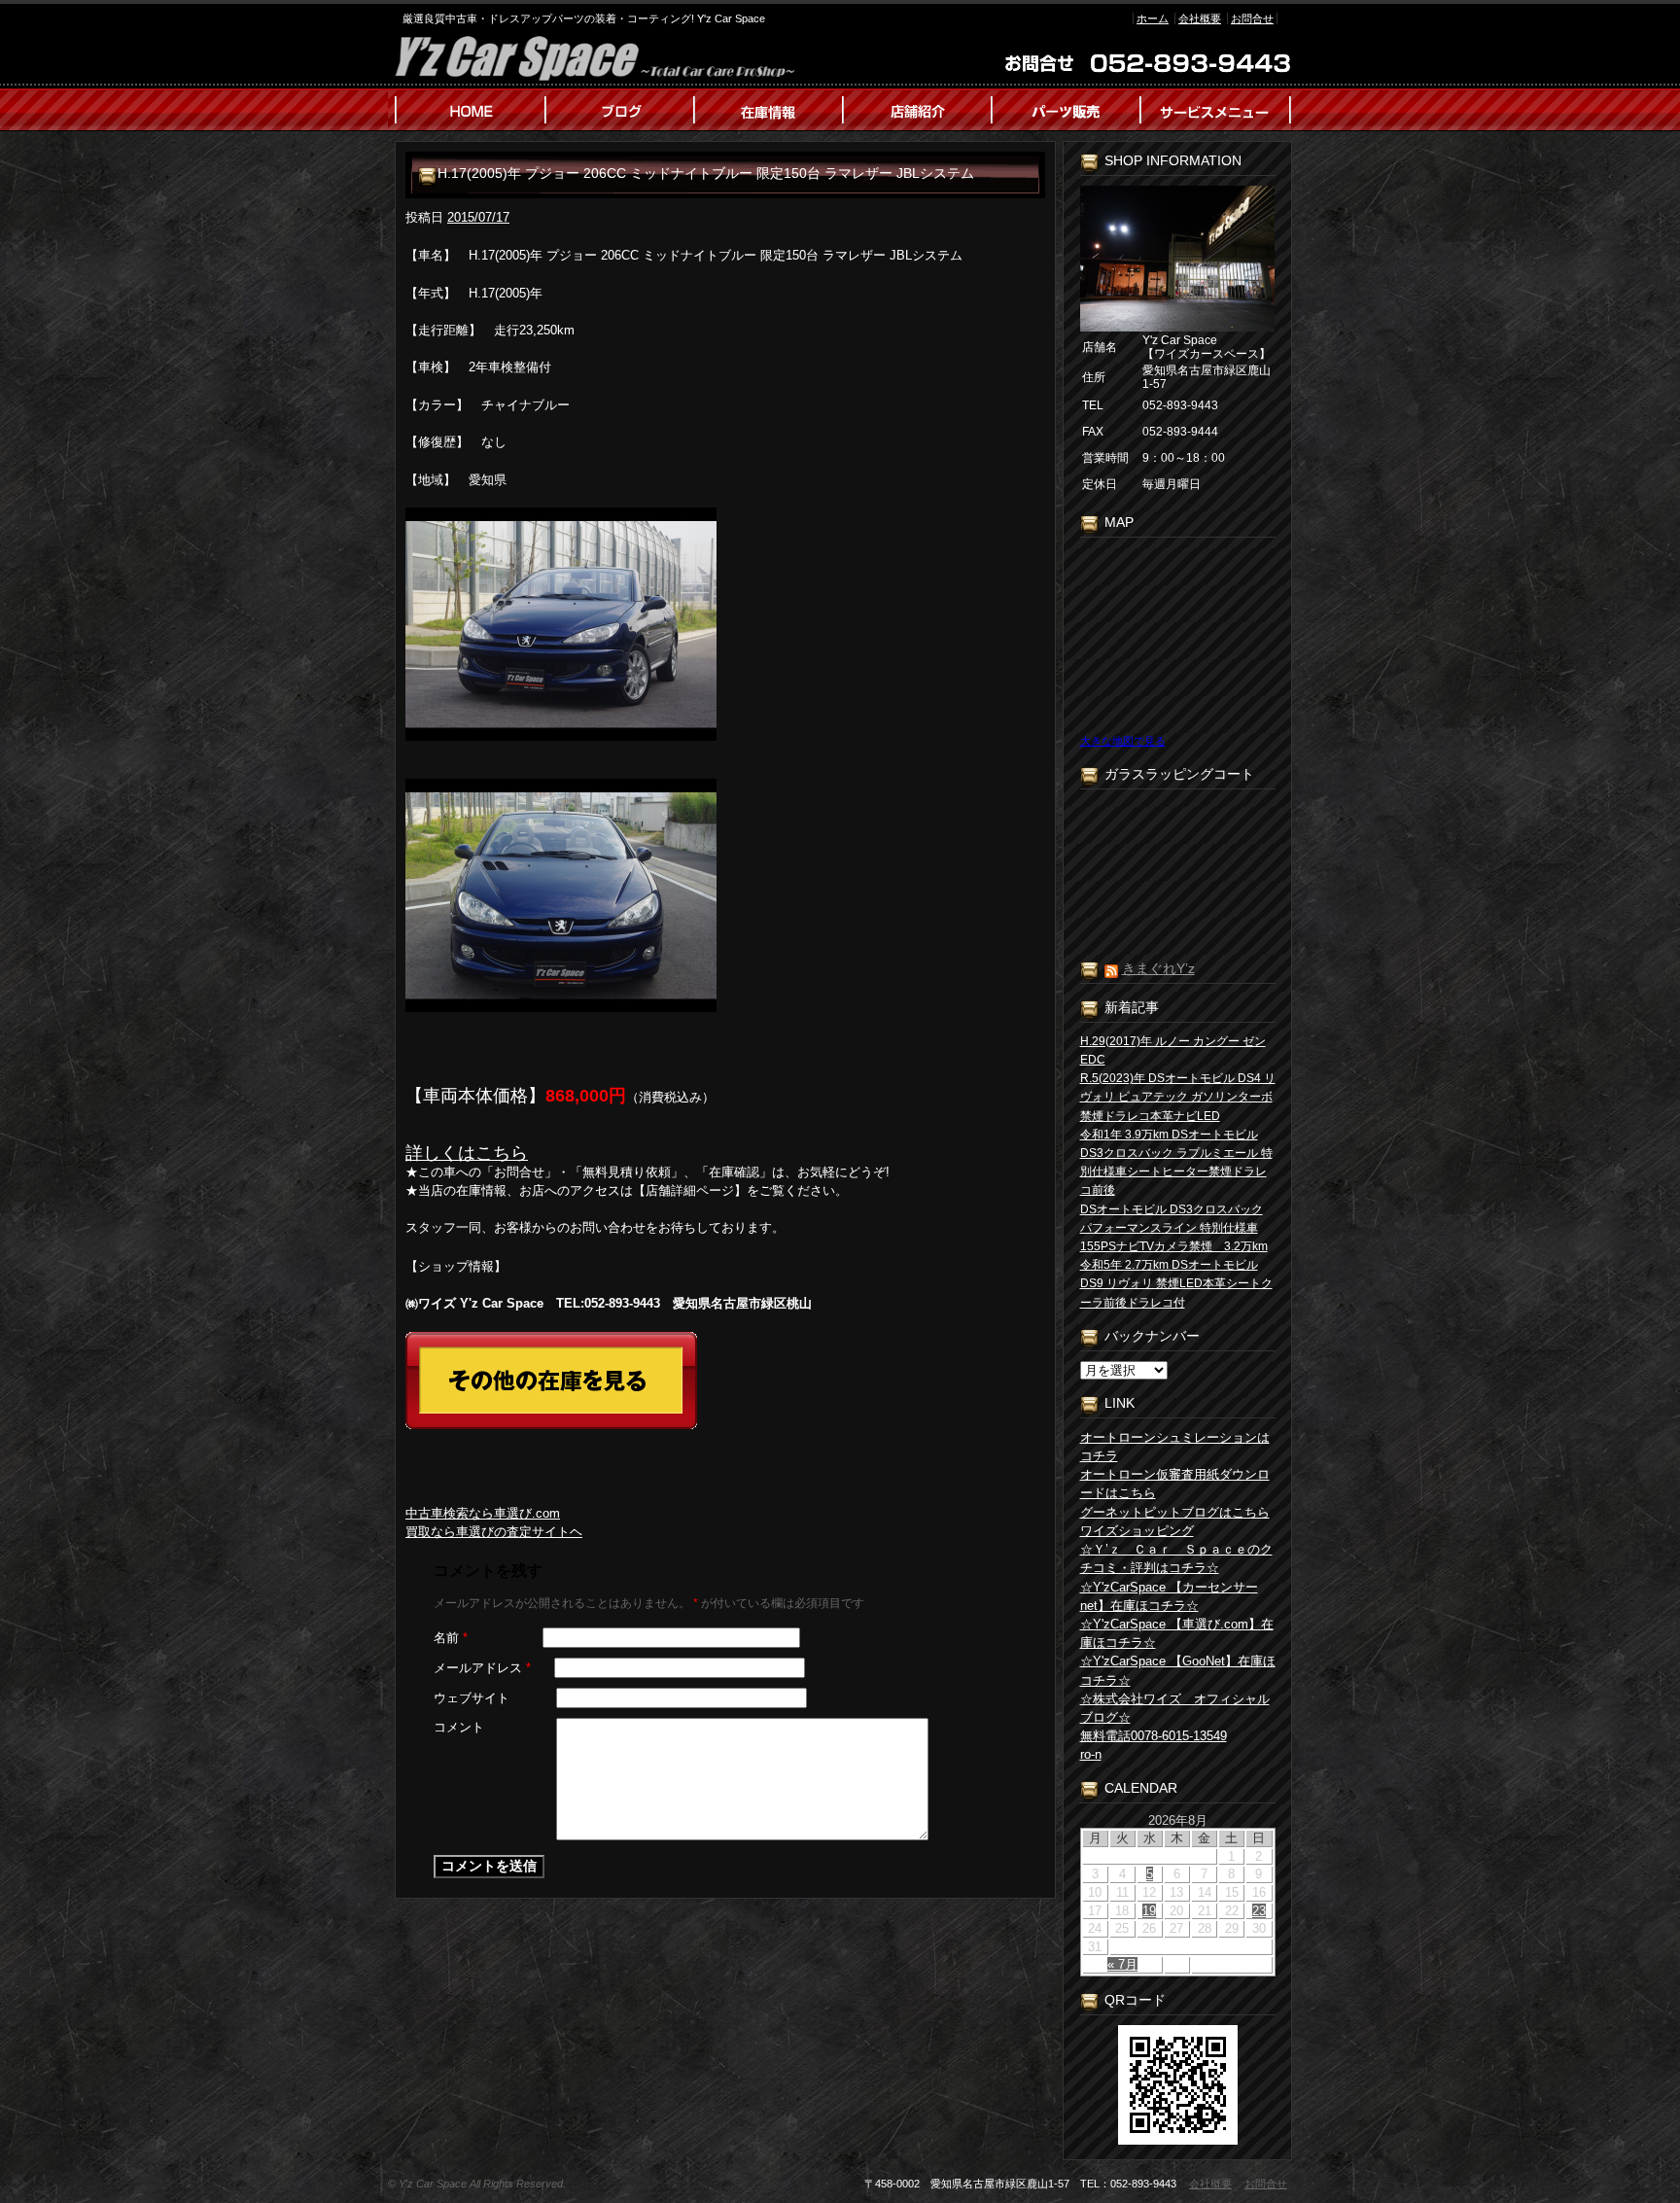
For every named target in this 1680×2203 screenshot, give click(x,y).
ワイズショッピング (1137, 1531)
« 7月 (1122, 1964)
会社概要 (1200, 18)
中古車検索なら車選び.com (483, 1513)
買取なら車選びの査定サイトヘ (494, 1532)
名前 (451, 1638)
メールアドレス (482, 1668)
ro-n (1091, 1754)
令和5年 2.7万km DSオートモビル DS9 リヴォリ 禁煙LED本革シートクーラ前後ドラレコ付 (1176, 1283)
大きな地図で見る (1123, 741)
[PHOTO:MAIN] (725, 624)
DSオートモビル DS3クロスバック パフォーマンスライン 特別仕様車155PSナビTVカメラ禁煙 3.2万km (1174, 1228)
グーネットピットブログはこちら (1175, 1512)
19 (1149, 1911)
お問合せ (1252, 18)
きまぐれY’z (1158, 968)
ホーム (1153, 18)
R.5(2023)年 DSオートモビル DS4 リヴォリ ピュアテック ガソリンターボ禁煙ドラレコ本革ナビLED (1178, 1097)
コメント (459, 1727)
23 (1259, 1911)
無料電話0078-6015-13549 (1154, 1736)
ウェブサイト (472, 1698)
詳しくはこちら (467, 1153)
